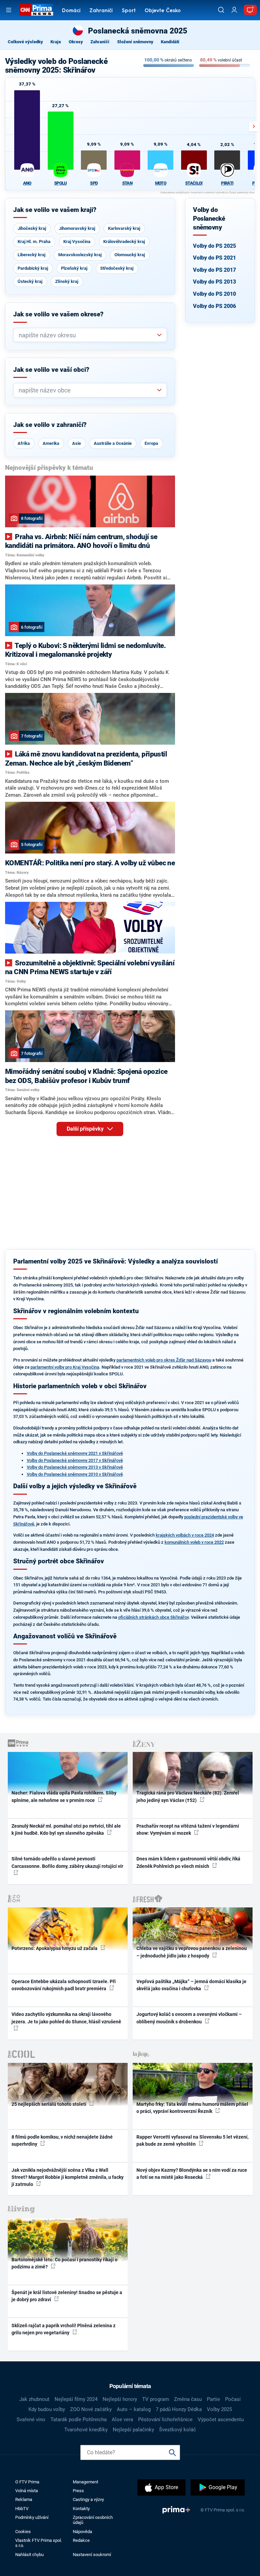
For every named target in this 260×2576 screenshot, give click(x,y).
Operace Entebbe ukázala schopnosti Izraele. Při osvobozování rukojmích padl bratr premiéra (64, 1985)
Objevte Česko (163, 11)
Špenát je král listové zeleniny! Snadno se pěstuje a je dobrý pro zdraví (67, 2296)
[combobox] (87, 335)
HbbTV (22, 2509)
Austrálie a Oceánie (113, 443)
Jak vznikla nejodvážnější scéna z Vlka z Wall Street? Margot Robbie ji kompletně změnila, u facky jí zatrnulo (68, 2177)
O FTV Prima (27, 2482)
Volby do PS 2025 (214, 246)
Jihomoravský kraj (77, 228)
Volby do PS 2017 (214, 270)
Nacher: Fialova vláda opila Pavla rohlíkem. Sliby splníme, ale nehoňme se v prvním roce (64, 1796)
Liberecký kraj (31, 255)
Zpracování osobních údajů (93, 2520)
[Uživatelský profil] (234, 10)
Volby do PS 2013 (214, 282)
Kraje (56, 42)
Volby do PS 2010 (214, 294)
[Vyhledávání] (221, 10)
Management (85, 2482)
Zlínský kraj (67, 281)
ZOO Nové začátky (91, 2409)
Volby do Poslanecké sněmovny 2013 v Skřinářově (75, 1467)
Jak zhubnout (34, 2399)
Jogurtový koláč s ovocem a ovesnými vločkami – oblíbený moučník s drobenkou (189, 2018)
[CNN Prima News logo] (36, 10)
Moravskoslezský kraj (80, 255)
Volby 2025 (219, 2409)
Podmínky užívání (32, 2517)
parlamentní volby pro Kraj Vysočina (65, 1367)
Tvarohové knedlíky (86, 2430)
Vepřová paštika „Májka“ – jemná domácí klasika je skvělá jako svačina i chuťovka (191, 1985)
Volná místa (27, 2491)
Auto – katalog (134, 2409)
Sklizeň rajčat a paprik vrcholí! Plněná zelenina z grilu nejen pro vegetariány (63, 2329)
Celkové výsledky (25, 42)
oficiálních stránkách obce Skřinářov (153, 1617)
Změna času (188, 2399)
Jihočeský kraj (32, 228)
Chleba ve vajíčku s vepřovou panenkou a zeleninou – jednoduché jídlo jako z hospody (192, 1952)
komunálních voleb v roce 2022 (194, 1542)
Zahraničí (101, 11)
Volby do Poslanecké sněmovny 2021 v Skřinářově (75, 1453)
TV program (156, 2399)
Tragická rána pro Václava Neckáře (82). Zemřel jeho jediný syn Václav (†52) (188, 1796)
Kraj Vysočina (77, 242)
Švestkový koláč (178, 2430)
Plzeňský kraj (74, 268)
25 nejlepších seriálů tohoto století (49, 2104)
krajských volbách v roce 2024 (185, 1535)
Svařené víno (31, 2419)
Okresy (76, 42)
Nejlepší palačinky (133, 2430)
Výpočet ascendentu (221, 2419)
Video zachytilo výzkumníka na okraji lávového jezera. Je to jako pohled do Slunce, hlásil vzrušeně (66, 2018)
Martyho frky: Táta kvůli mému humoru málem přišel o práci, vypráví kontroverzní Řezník (192, 2108)
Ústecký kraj (30, 281)
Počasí (233, 2399)
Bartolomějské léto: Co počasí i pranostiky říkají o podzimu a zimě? (64, 2263)
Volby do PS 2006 (214, 306)
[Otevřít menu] (9, 10)
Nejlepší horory (120, 2399)
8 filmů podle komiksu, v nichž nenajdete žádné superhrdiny (62, 2140)
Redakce (81, 2540)
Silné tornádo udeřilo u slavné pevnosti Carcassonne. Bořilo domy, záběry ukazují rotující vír (67, 1862)
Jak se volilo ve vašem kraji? (55, 210)
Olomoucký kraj (130, 255)
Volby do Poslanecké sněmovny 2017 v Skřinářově (75, 1460)
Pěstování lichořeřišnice (165, 2419)
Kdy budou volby (47, 2409)
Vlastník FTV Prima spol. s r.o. (39, 2543)
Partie (213, 2399)
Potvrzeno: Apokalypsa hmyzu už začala (55, 1948)
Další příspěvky (86, 1129)
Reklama (24, 2499)
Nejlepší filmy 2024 (76, 2399)
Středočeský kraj (117, 268)
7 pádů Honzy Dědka (179, 2409)
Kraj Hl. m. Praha (34, 242)
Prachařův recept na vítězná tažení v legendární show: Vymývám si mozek (188, 1829)
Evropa (151, 443)
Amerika (51, 443)
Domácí (71, 11)
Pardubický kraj (33, 268)
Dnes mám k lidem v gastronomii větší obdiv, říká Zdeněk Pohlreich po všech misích (188, 1862)
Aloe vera (122, 2419)
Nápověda (82, 2532)
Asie (77, 443)
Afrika (24, 443)
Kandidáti (170, 42)
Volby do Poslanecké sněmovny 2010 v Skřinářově (75, 1474)
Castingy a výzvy (88, 2499)
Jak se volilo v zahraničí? (50, 425)
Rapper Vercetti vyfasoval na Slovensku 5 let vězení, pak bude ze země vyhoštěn (192, 2140)
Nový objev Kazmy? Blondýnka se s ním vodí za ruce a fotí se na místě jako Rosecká (192, 2174)
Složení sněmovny (135, 42)
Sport (129, 11)
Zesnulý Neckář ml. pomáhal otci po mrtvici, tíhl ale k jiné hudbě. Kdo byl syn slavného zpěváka (66, 1829)
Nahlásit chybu (29, 2555)
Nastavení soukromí (92, 2555)
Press (78, 2491)
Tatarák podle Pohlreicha (79, 2419)
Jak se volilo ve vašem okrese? (58, 314)
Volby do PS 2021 (214, 258)
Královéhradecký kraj (124, 242)
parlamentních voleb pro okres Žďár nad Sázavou (164, 1360)
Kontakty (81, 2509)
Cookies (23, 2532)
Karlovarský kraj (124, 228)
